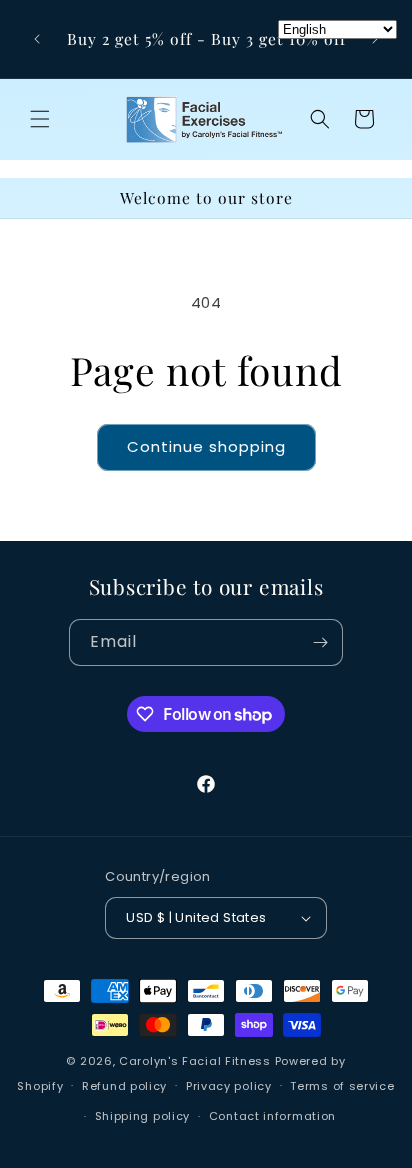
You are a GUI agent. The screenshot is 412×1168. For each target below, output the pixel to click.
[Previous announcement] (37, 39)
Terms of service (342, 1086)
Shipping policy (143, 1116)
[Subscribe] (320, 642)
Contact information (272, 1116)
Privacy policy (229, 1086)
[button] (40, 119)
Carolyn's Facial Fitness (195, 1061)
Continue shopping (206, 446)
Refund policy (124, 1086)
